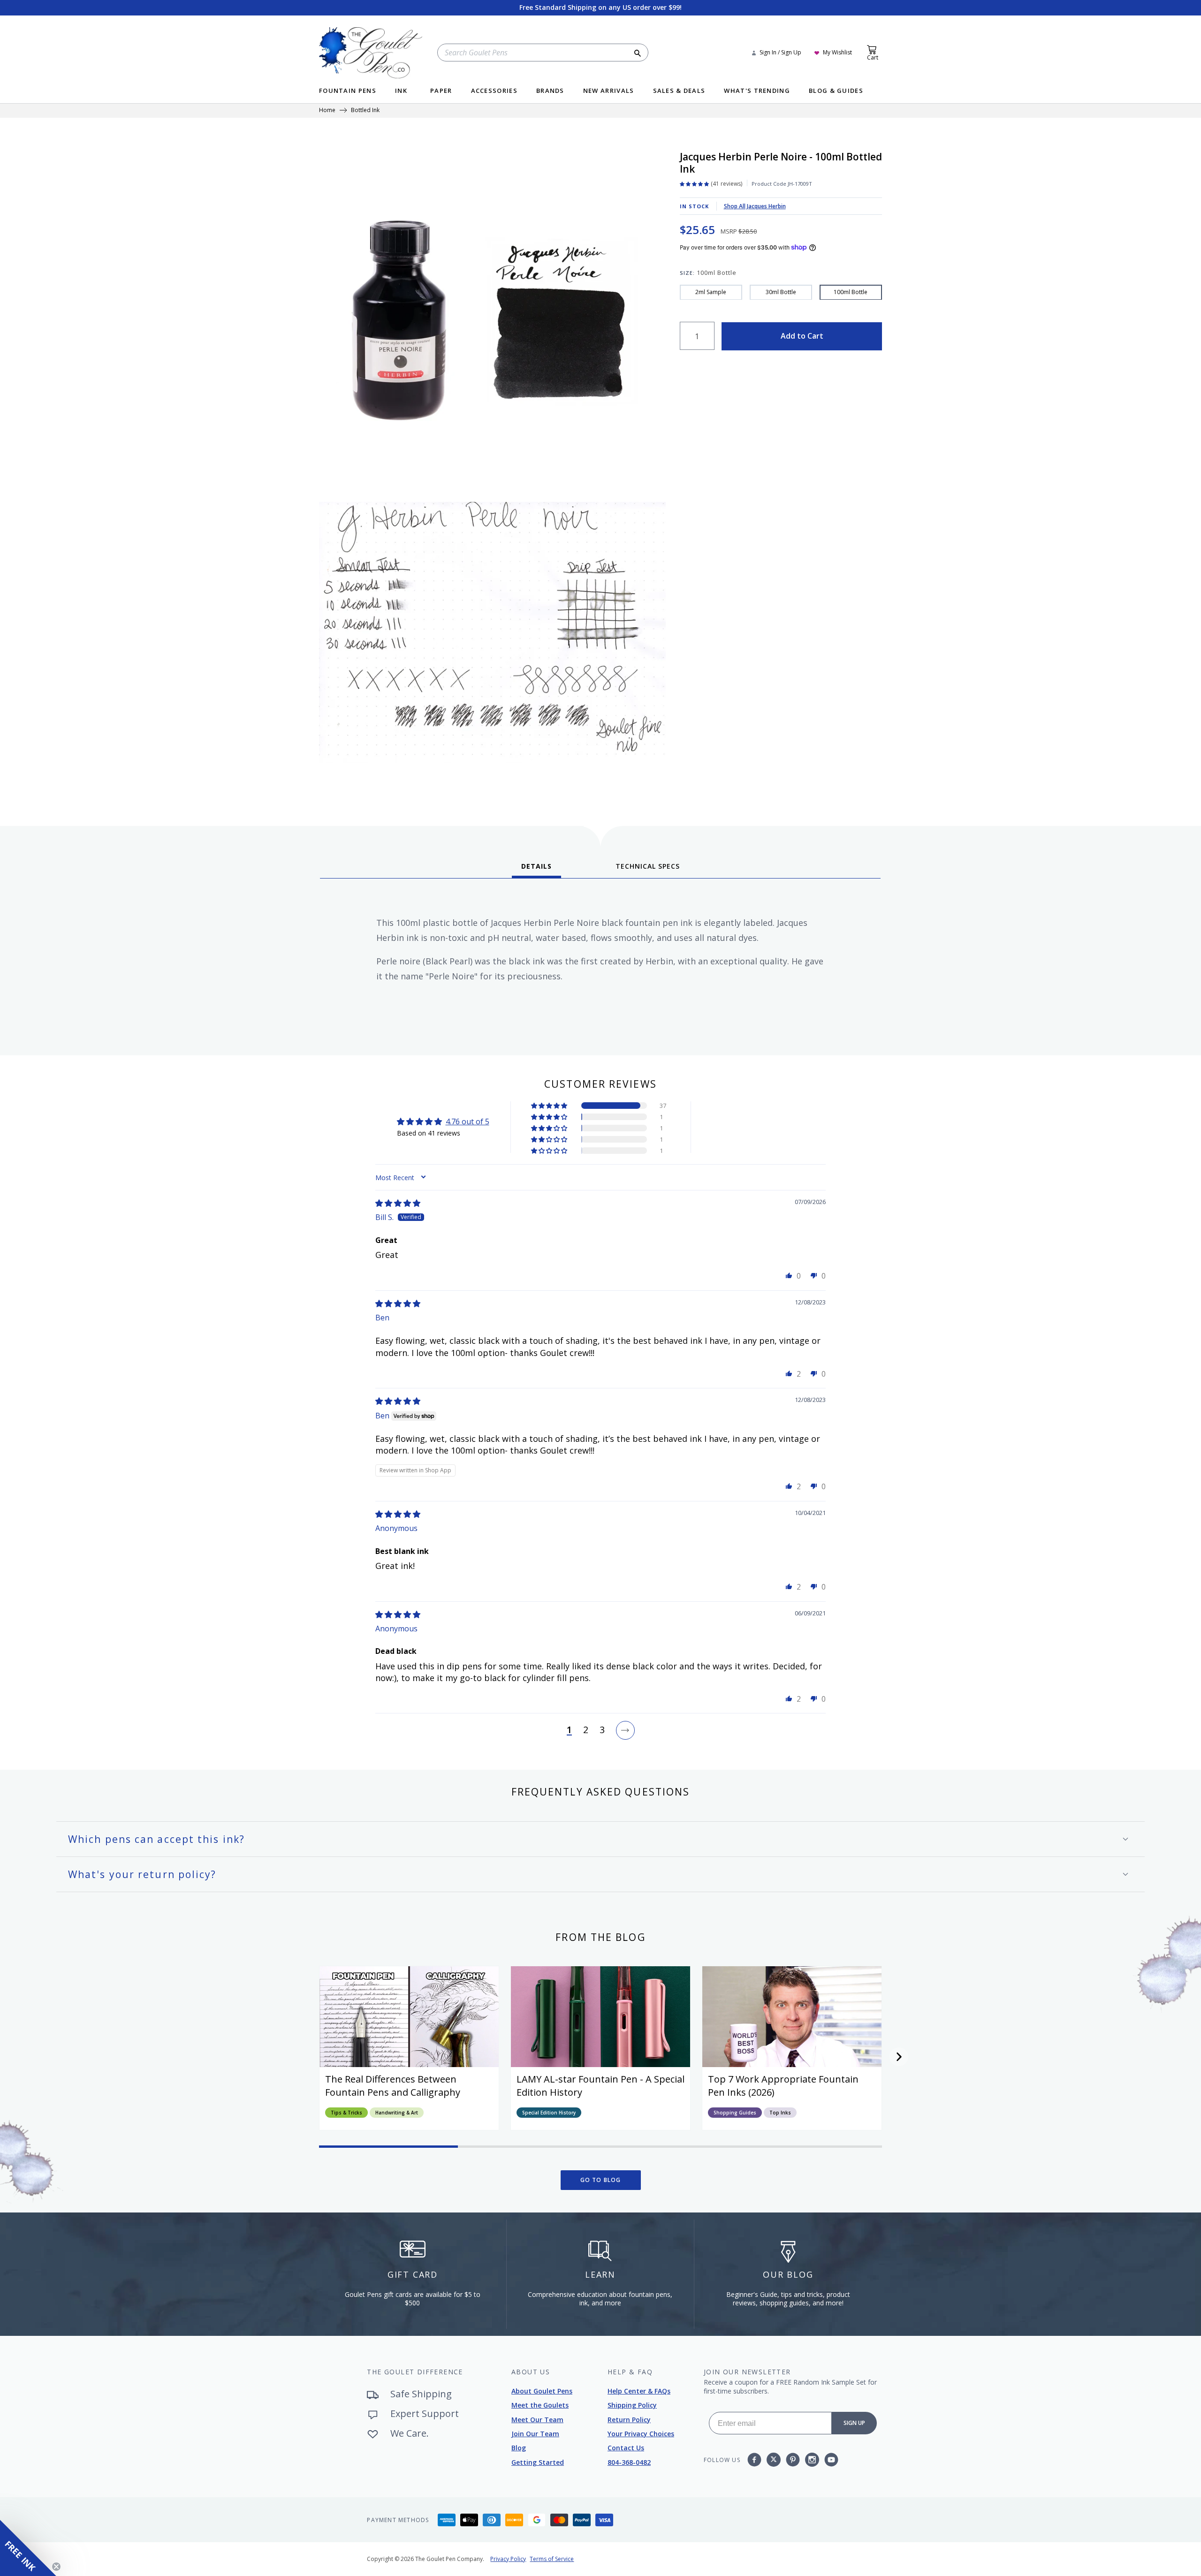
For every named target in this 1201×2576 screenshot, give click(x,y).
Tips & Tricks (346, 2113)
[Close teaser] (56, 2567)
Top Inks (780, 2113)
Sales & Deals (679, 91)
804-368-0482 (629, 2462)
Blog (519, 2448)
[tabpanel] (600, 963)
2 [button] (586, 1730)
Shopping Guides (735, 2113)
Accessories (494, 91)
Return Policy (629, 2420)
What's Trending (757, 91)
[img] (398, 1203)
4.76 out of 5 (467, 1121)
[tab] (536, 870)
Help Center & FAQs (639, 2391)
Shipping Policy (632, 2405)
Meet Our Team (537, 2420)
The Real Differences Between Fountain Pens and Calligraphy (393, 2086)
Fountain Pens (348, 91)
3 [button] (602, 1730)
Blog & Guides (836, 91)
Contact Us (626, 2448)
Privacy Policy (508, 2559)
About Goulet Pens (542, 2391)
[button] (550, 1106)
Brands (550, 91)
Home (327, 111)
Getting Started (538, 2462)
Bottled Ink (365, 111)
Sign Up (854, 2423)
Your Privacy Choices (641, 2434)
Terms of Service (552, 2559)
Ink (401, 91)
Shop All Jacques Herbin (755, 206)
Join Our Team (535, 2434)
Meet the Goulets (540, 2405)
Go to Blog (601, 2180)
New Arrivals (609, 91)
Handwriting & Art (397, 2113)
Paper (441, 91)
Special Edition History (549, 2113)
